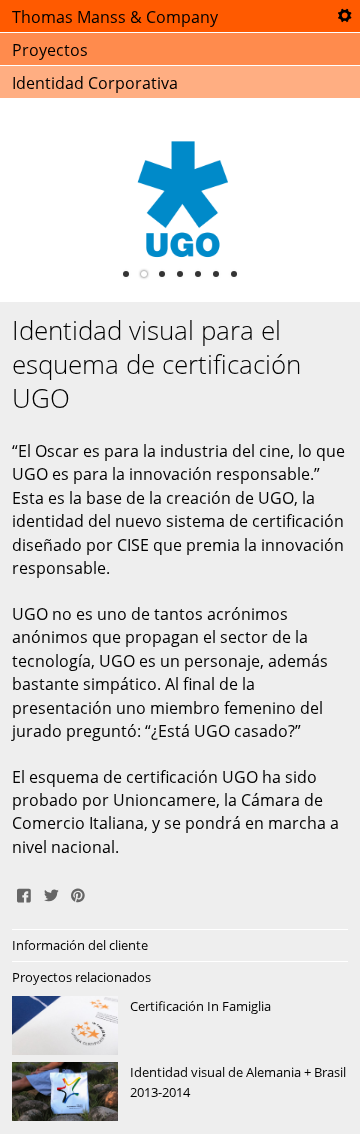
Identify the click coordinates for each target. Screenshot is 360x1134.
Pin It (78, 893)
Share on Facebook (24, 893)
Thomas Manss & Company (115, 17)
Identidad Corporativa (95, 83)
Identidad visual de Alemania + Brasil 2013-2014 (180, 1092)
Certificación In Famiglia (180, 1026)
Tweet (51, 893)
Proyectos (50, 50)
